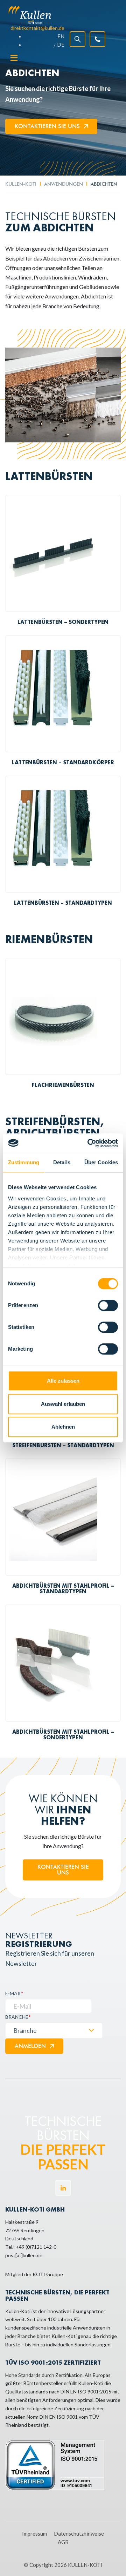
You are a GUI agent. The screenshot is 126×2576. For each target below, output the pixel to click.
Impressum (34, 2534)
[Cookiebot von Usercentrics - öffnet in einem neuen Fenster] (89, 1143)
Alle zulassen (63, 1381)
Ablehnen (63, 1427)
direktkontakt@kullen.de (37, 28)
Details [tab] (62, 1162)
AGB (63, 2542)
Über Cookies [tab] (101, 1162)
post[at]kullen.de (24, 2255)
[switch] (108, 1305)
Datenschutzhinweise (79, 2534)
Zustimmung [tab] (24, 1162)
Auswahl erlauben (63, 1404)
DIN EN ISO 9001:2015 (86, 2391)
